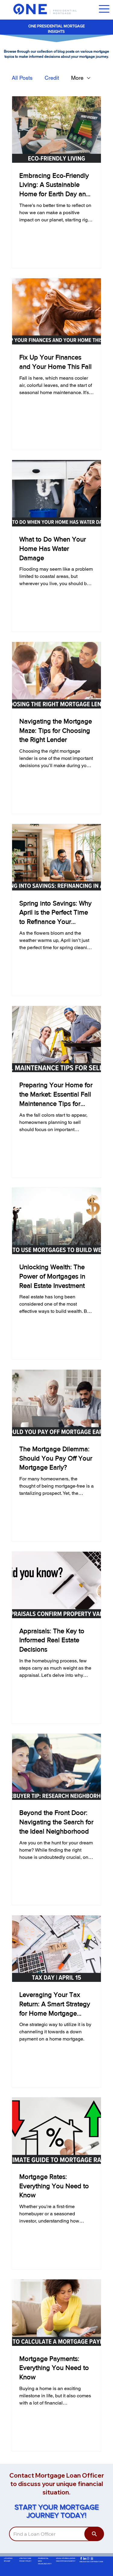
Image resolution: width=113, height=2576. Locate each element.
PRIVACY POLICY (25, 2561)
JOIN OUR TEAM (25, 2558)
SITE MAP (7, 2561)
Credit (52, 78)
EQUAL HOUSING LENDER (66, 2558)
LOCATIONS (8, 2558)
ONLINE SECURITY (45, 2564)
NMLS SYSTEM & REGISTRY (66, 2561)
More (77, 78)
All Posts (22, 78)
